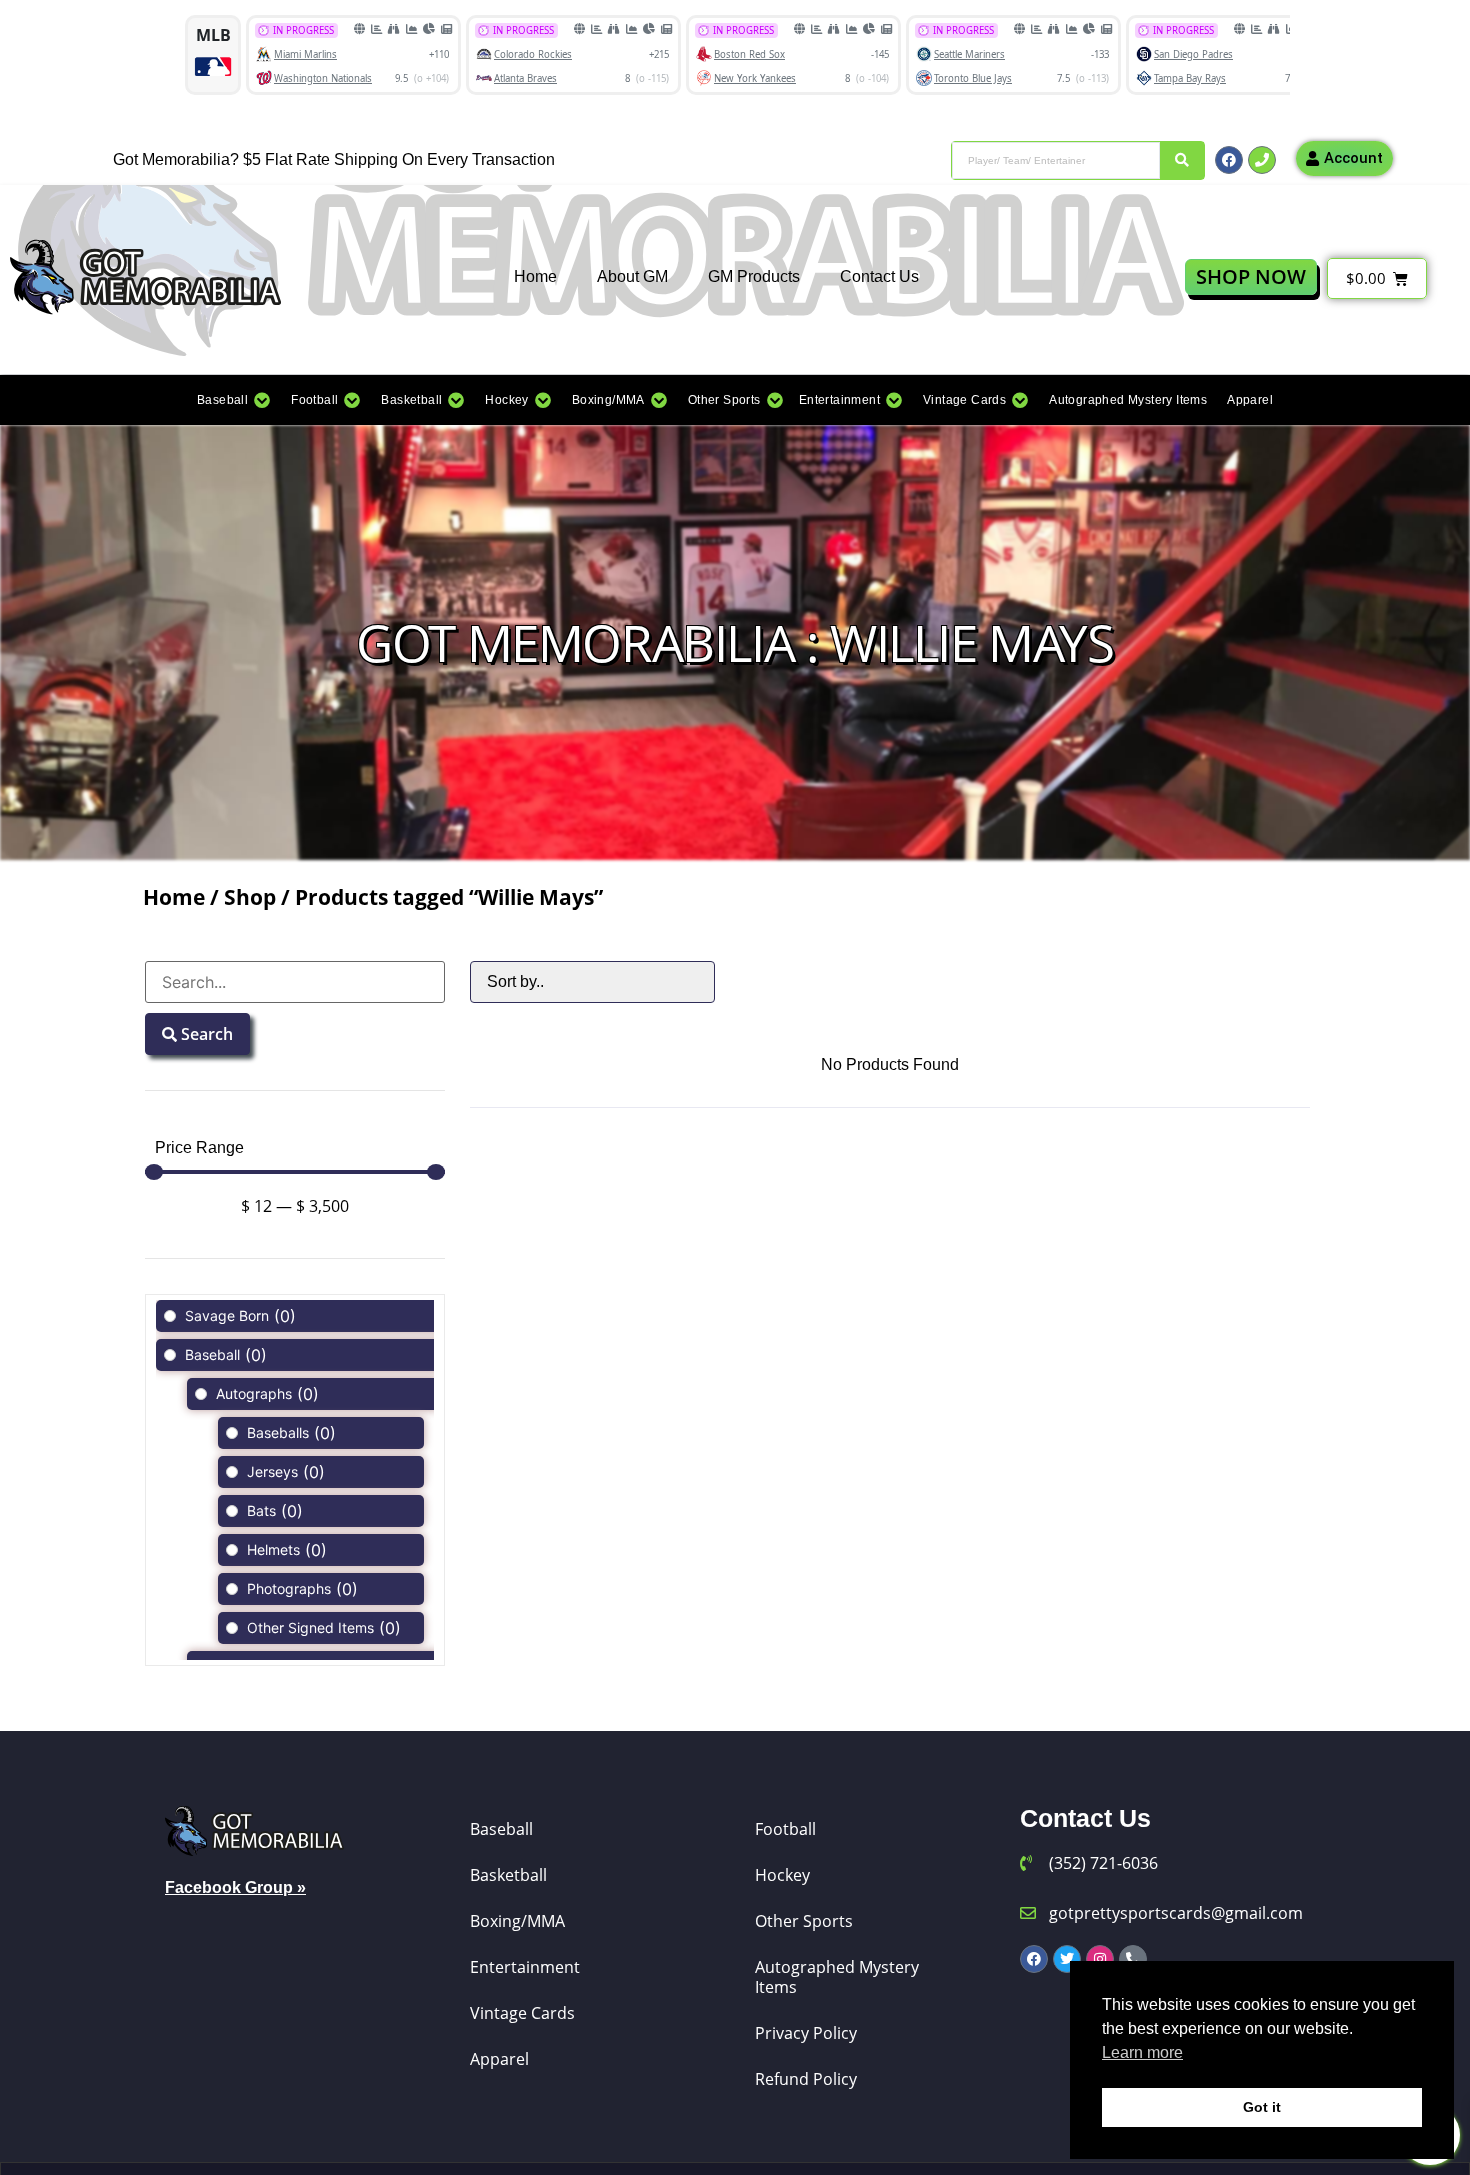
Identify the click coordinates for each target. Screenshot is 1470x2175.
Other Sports (804, 1921)
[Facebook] (1229, 160)
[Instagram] (1100, 1959)
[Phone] (1262, 160)
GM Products (754, 276)
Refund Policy (806, 2079)
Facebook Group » (235, 1887)
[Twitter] (1067, 1959)
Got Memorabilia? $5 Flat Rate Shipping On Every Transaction (334, 159)
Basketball (508, 1875)
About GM (632, 276)
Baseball (501, 1829)
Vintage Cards (522, 2013)
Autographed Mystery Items (837, 1977)
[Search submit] (1182, 160)
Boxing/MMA (517, 1921)
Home (535, 276)
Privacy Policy (806, 2033)
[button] (234, 400)
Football (785, 1829)
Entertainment (525, 1967)
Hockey (782, 1875)
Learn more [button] (1142, 2052)
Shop (250, 897)
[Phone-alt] (1133, 1959)
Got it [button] (1262, 2107)
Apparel (499, 2059)
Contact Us (879, 276)
